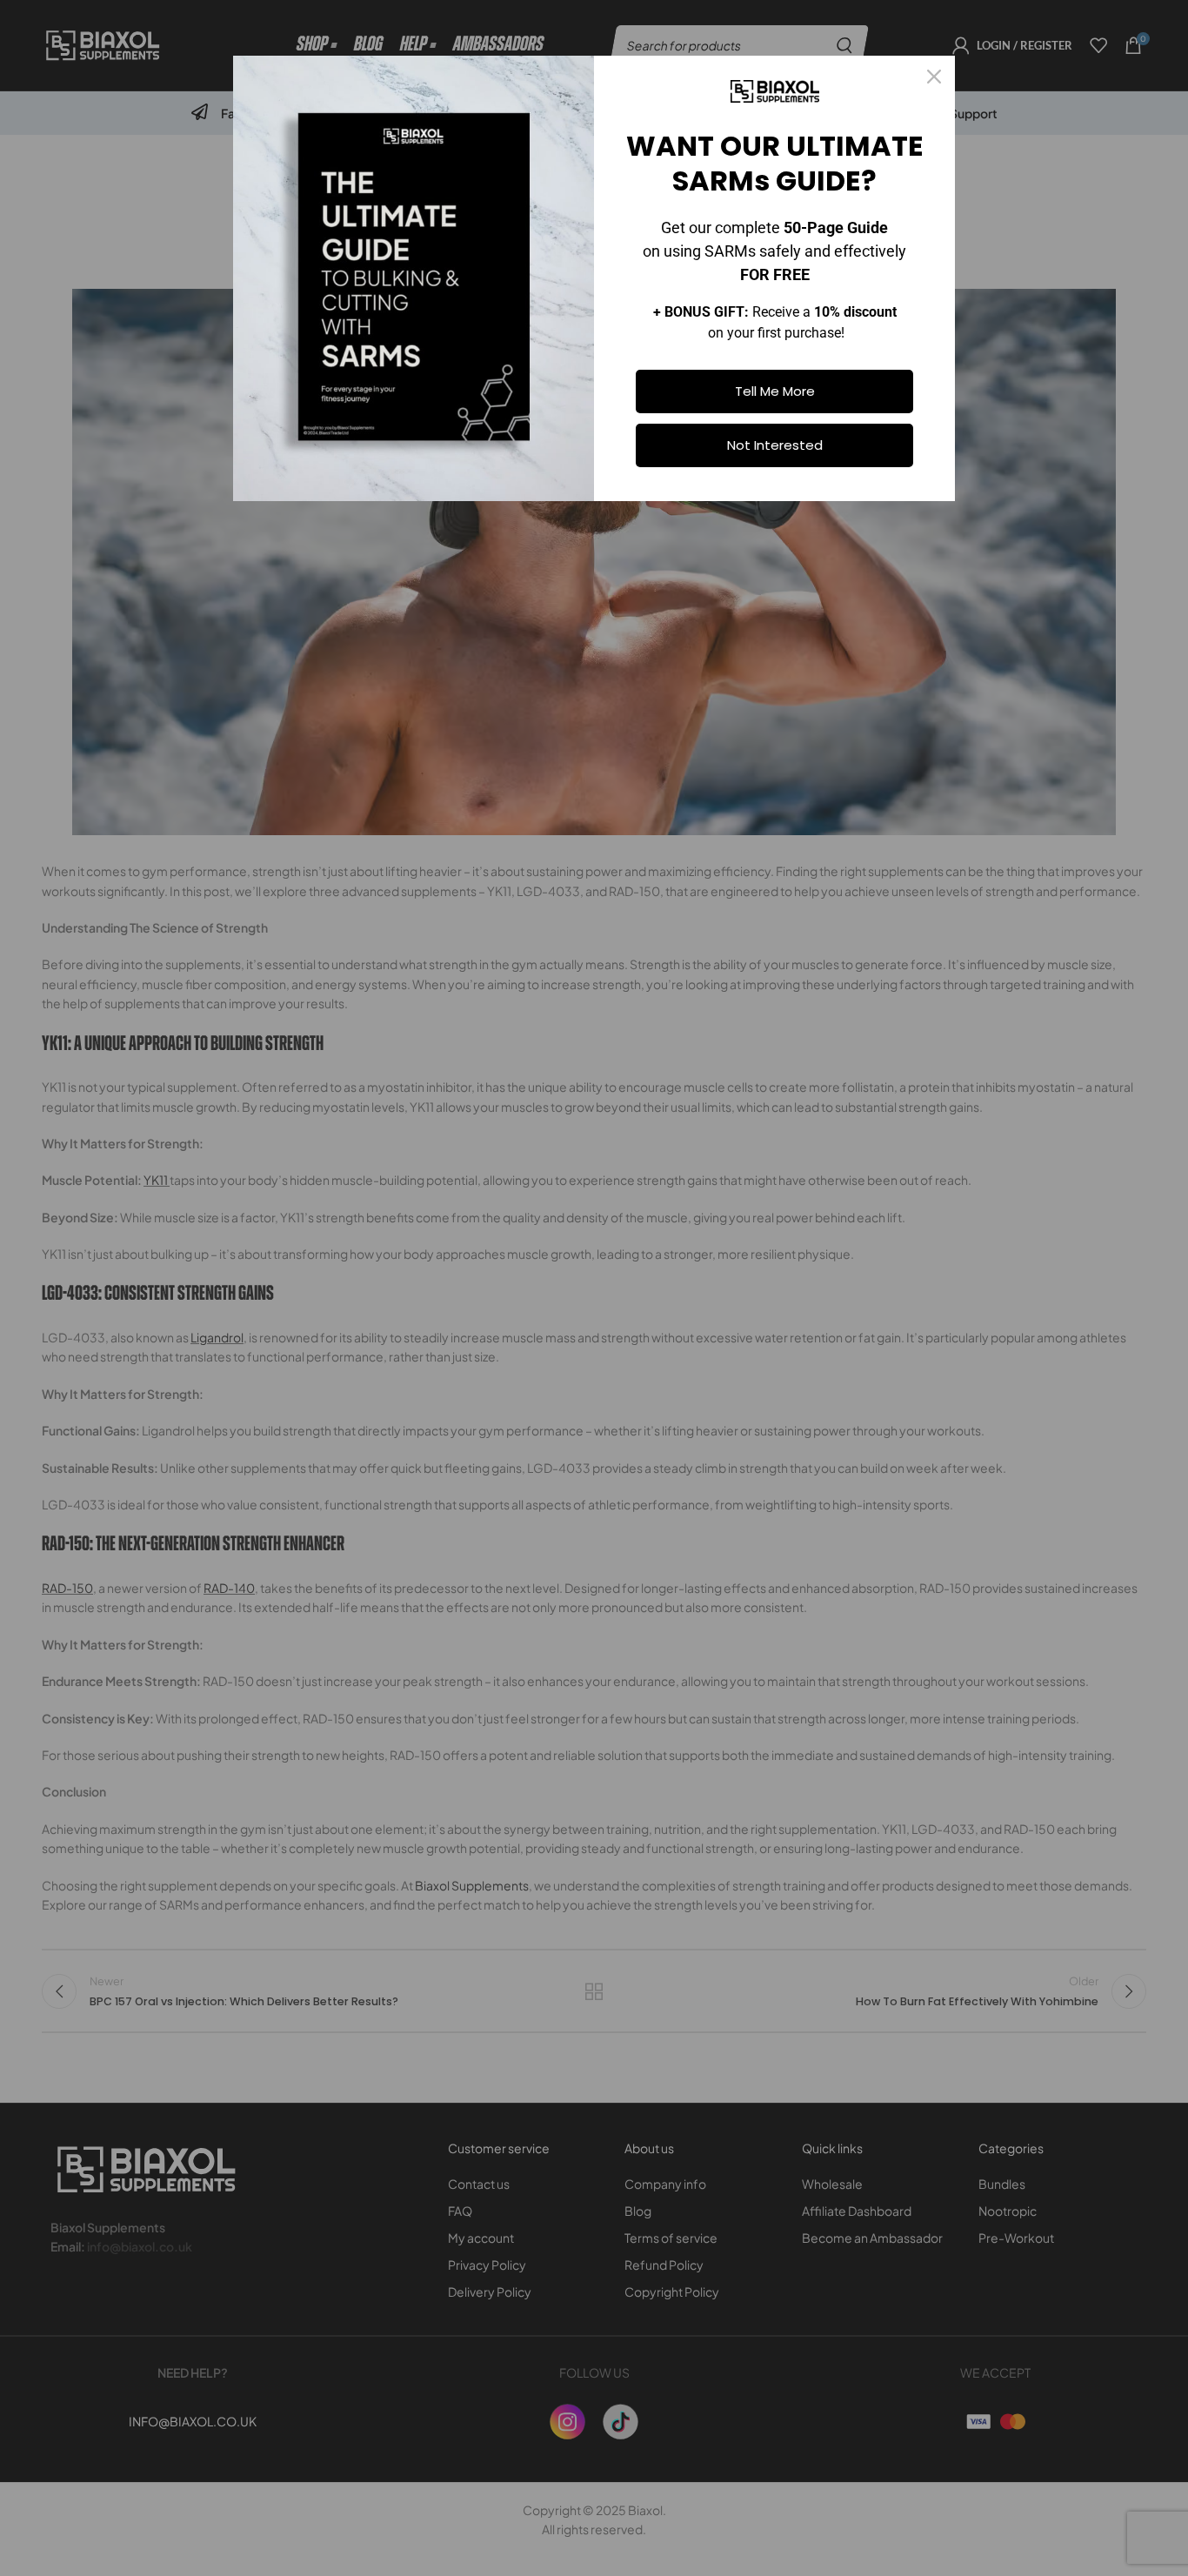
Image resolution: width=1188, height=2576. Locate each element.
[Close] (934, 77)
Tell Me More (775, 391)
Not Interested (775, 445)
